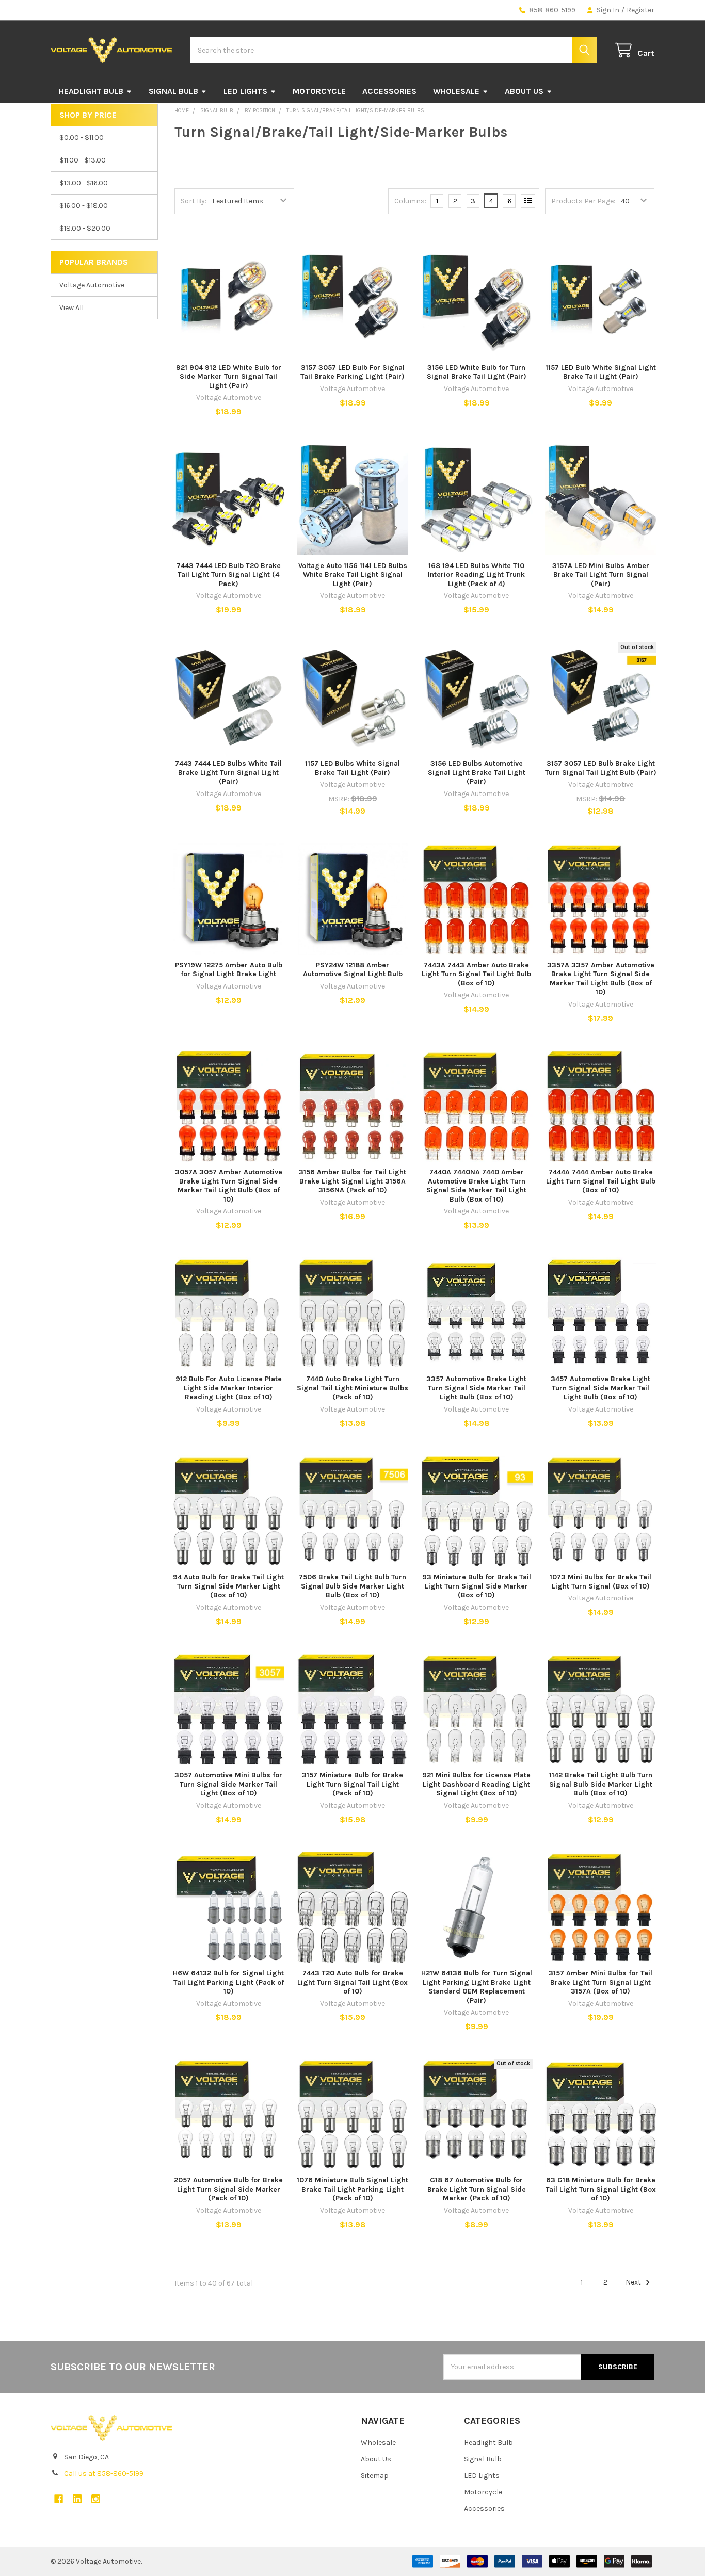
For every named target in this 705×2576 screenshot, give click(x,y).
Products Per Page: (583, 201)
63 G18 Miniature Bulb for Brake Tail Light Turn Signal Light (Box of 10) (601, 2189)
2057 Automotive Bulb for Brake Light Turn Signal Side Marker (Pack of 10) (228, 2189)
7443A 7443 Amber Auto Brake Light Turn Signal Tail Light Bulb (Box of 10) (476, 974)
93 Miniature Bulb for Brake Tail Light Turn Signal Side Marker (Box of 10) (477, 1586)
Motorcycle (319, 91)
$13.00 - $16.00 (84, 183)
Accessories (389, 91)
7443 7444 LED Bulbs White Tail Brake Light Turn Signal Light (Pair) (228, 772)
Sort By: (194, 201)
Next (634, 2282)
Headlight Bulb (91, 91)
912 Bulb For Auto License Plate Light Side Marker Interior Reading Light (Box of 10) (229, 1388)
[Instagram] (96, 2499)
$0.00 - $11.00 (82, 137)
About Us (524, 91)
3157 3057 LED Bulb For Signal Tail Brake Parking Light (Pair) (352, 372)
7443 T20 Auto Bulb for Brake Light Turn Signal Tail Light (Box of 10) (352, 1982)
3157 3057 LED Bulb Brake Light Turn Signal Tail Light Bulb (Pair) (601, 768)
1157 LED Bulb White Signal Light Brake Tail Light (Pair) (601, 372)
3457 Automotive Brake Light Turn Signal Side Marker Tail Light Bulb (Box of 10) (600, 1388)
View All (71, 308)
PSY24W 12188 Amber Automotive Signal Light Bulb (353, 970)
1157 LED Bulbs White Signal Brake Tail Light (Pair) (352, 768)
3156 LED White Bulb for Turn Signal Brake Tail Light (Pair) (477, 372)
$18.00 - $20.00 (85, 228)
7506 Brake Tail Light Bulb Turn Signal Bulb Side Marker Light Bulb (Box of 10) (352, 1586)
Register (640, 10)
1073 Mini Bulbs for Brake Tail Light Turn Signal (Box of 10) (600, 1582)
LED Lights (245, 91)
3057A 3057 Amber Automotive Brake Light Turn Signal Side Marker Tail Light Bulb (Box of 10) (229, 1186)
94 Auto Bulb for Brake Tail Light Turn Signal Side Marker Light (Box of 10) (228, 1586)
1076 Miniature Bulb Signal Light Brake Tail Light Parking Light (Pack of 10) (352, 2189)
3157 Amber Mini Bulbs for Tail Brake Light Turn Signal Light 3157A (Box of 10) (600, 1982)
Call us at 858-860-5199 (104, 2474)
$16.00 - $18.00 (84, 206)
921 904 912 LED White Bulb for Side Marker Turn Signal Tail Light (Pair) (229, 377)
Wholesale (456, 91)
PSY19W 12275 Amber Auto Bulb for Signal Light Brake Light (229, 970)
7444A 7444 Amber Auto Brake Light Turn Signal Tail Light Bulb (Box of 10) (601, 1181)
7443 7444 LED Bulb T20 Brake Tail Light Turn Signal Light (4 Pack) (229, 575)
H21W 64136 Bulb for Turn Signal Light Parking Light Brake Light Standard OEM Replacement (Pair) (477, 1987)
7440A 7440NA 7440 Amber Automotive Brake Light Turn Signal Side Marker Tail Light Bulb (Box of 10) (476, 1186)
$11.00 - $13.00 (83, 160)
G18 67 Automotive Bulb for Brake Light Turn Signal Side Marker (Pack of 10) (477, 2189)
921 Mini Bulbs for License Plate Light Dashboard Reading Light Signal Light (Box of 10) (476, 1784)
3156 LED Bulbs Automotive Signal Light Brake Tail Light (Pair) (477, 772)
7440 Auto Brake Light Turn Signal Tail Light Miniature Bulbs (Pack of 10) (352, 1388)
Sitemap (375, 2476)
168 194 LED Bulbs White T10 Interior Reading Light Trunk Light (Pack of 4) (476, 575)
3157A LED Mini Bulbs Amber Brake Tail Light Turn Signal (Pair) (601, 575)
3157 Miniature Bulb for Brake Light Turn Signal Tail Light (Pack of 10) (352, 1784)
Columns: (410, 201)
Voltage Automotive (92, 285)
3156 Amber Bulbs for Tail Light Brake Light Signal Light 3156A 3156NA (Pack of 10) (352, 1181)
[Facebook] (59, 2499)
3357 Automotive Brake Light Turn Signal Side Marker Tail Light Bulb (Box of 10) (476, 1388)
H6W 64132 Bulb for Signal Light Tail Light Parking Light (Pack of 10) (228, 1982)
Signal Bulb (173, 91)
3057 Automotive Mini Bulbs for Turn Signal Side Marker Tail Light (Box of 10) (228, 1784)
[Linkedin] (77, 2499)
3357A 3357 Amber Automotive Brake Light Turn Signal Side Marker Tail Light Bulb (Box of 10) (601, 979)
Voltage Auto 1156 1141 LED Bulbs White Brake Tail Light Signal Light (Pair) (353, 575)
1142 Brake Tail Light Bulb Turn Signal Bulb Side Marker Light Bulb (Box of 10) (601, 1784)
